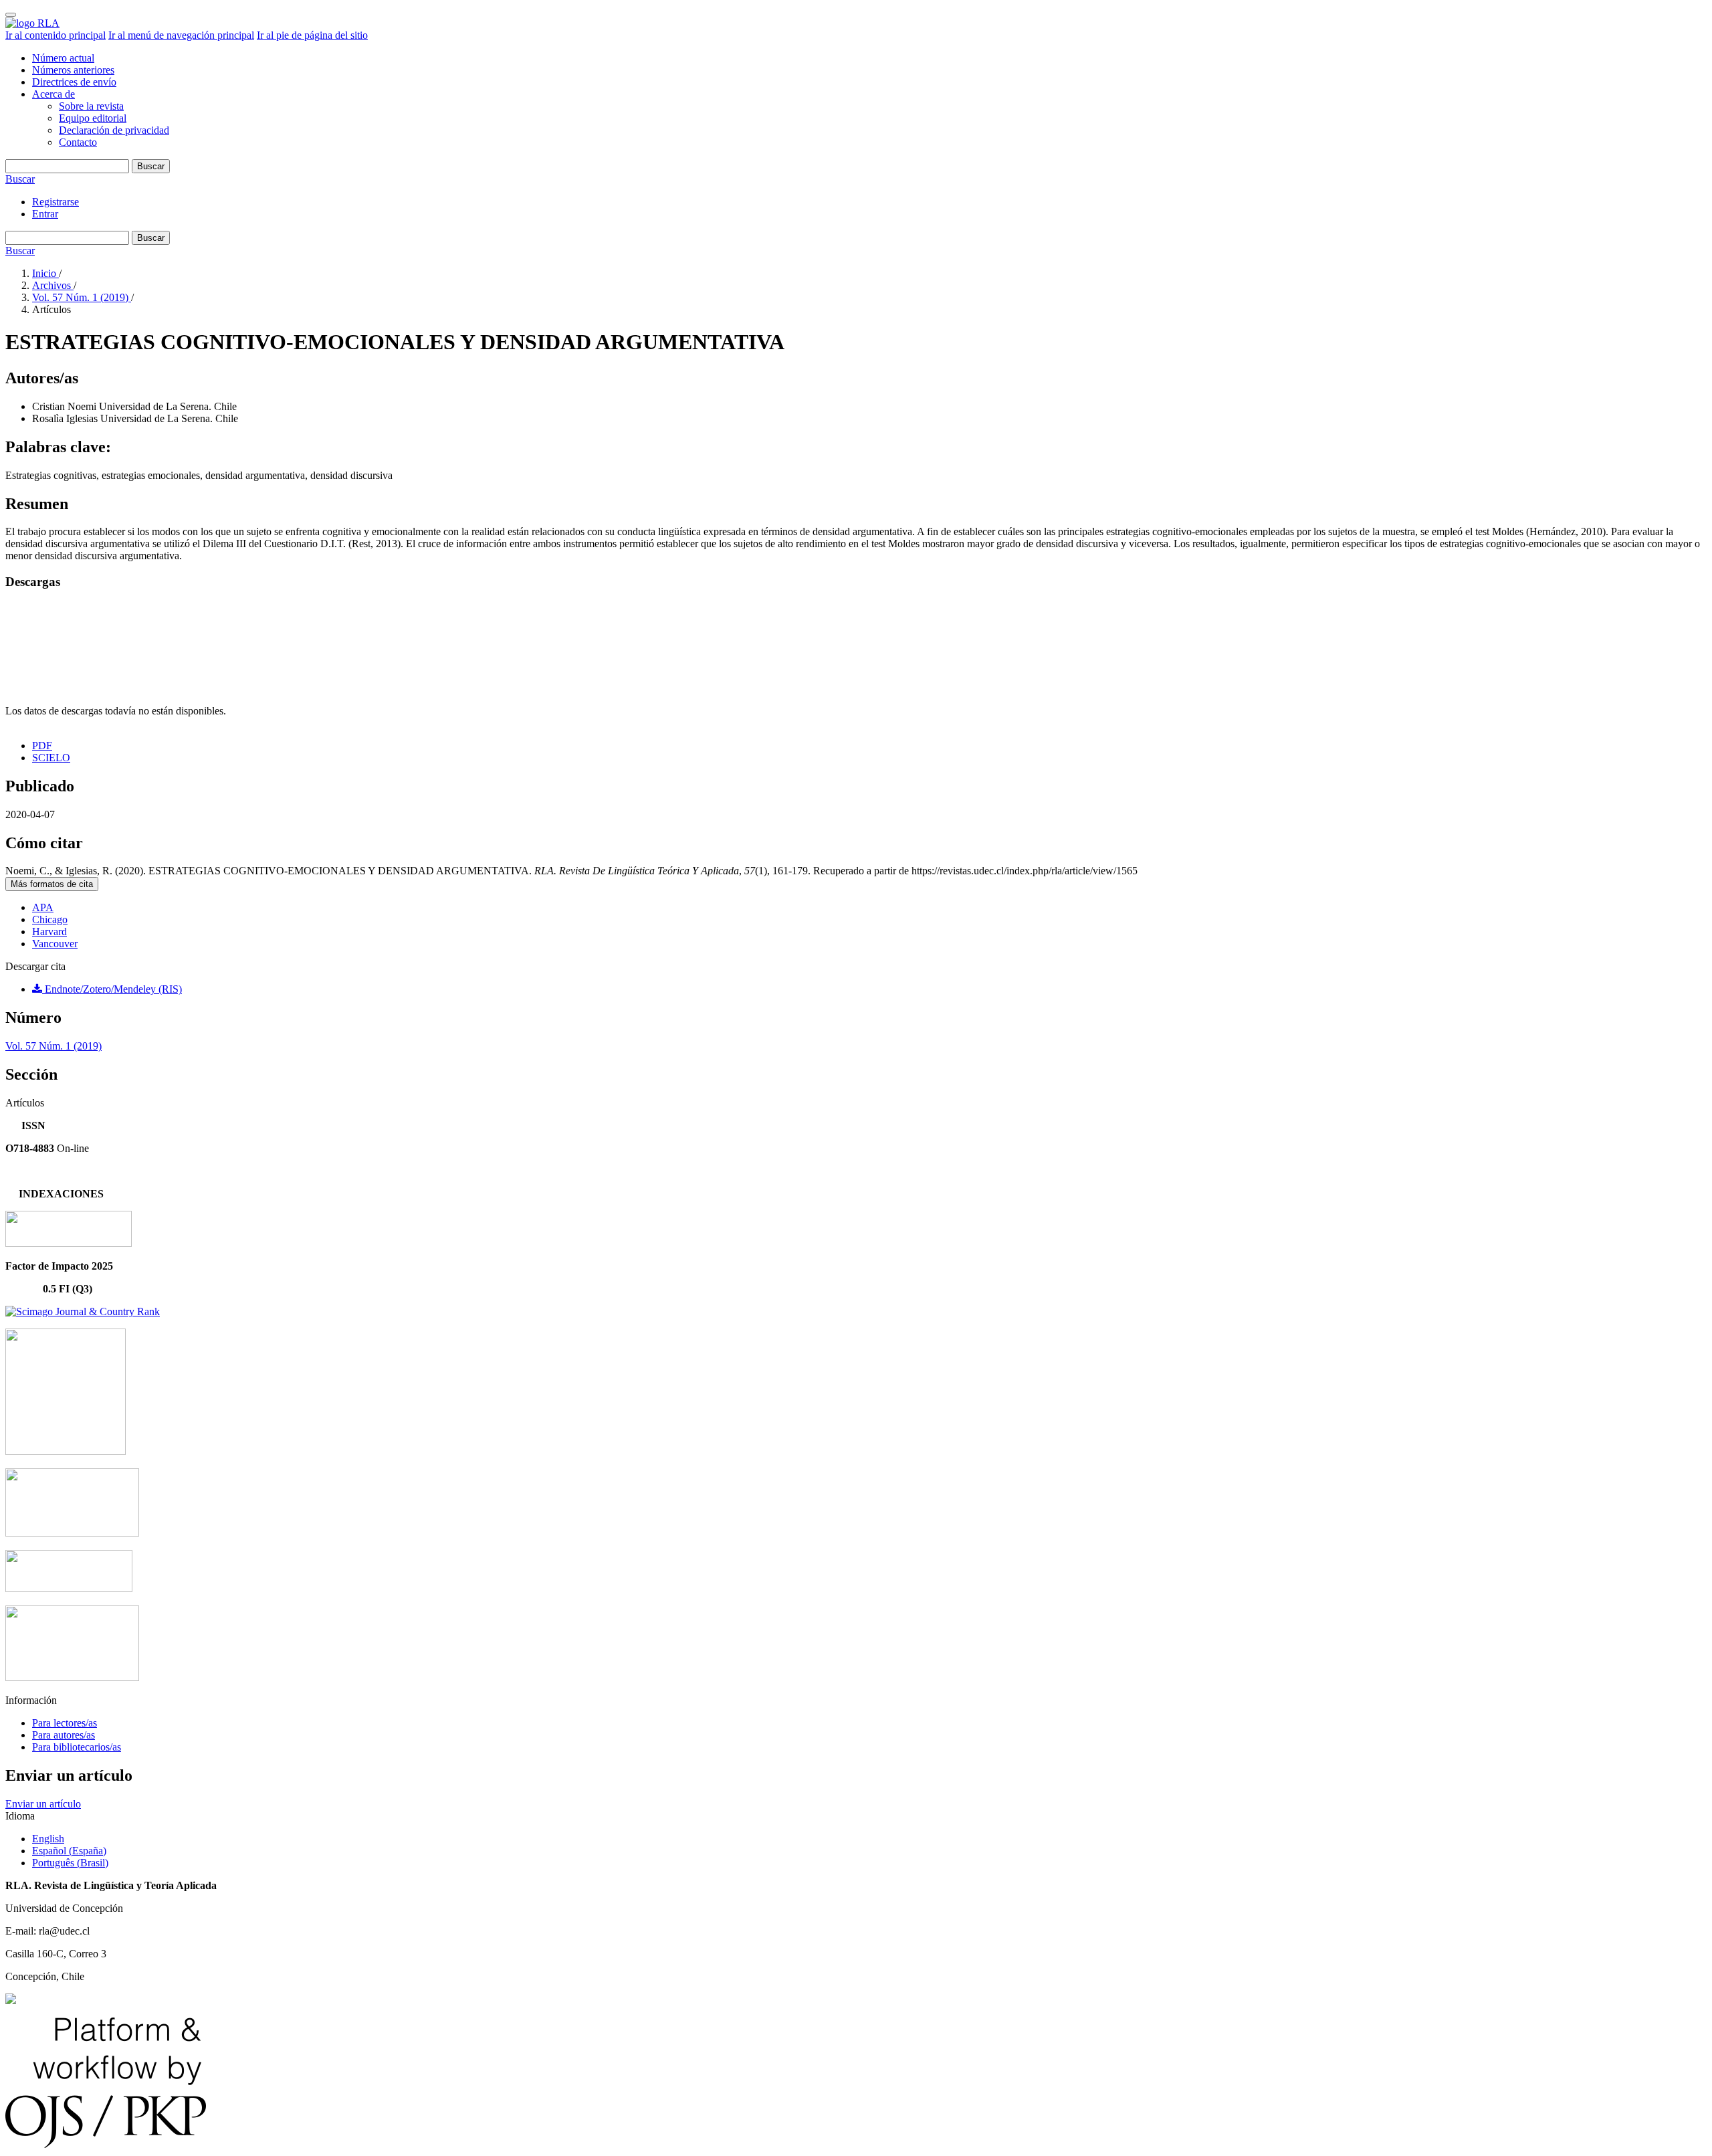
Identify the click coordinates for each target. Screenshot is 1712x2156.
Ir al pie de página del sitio (312, 35)
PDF (42, 746)
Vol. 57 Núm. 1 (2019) (82, 297)
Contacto (78, 142)
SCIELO (51, 758)
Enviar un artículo (43, 1804)
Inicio (45, 273)
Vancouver (55, 944)
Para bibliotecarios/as (77, 1747)
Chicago (50, 919)
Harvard (49, 932)
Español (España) (69, 1851)
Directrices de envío (74, 82)
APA (43, 907)
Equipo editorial (93, 118)
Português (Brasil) (70, 1863)
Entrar (45, 214)
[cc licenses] (11, 2000)
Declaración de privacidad (114, 130)
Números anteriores (73, 70)
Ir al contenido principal (56, 35)
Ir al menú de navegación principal (181, 35)
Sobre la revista (91, 106)
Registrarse (56, 202)
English (48, 1839)
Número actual (63, 58)
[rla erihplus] (69, 1588)
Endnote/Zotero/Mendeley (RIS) (112, 989)
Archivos (53, 285)
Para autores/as (64, 1735)
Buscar (151, 166)
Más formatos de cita (52, 884)
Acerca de (53, 94)
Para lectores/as (65, 1723)
